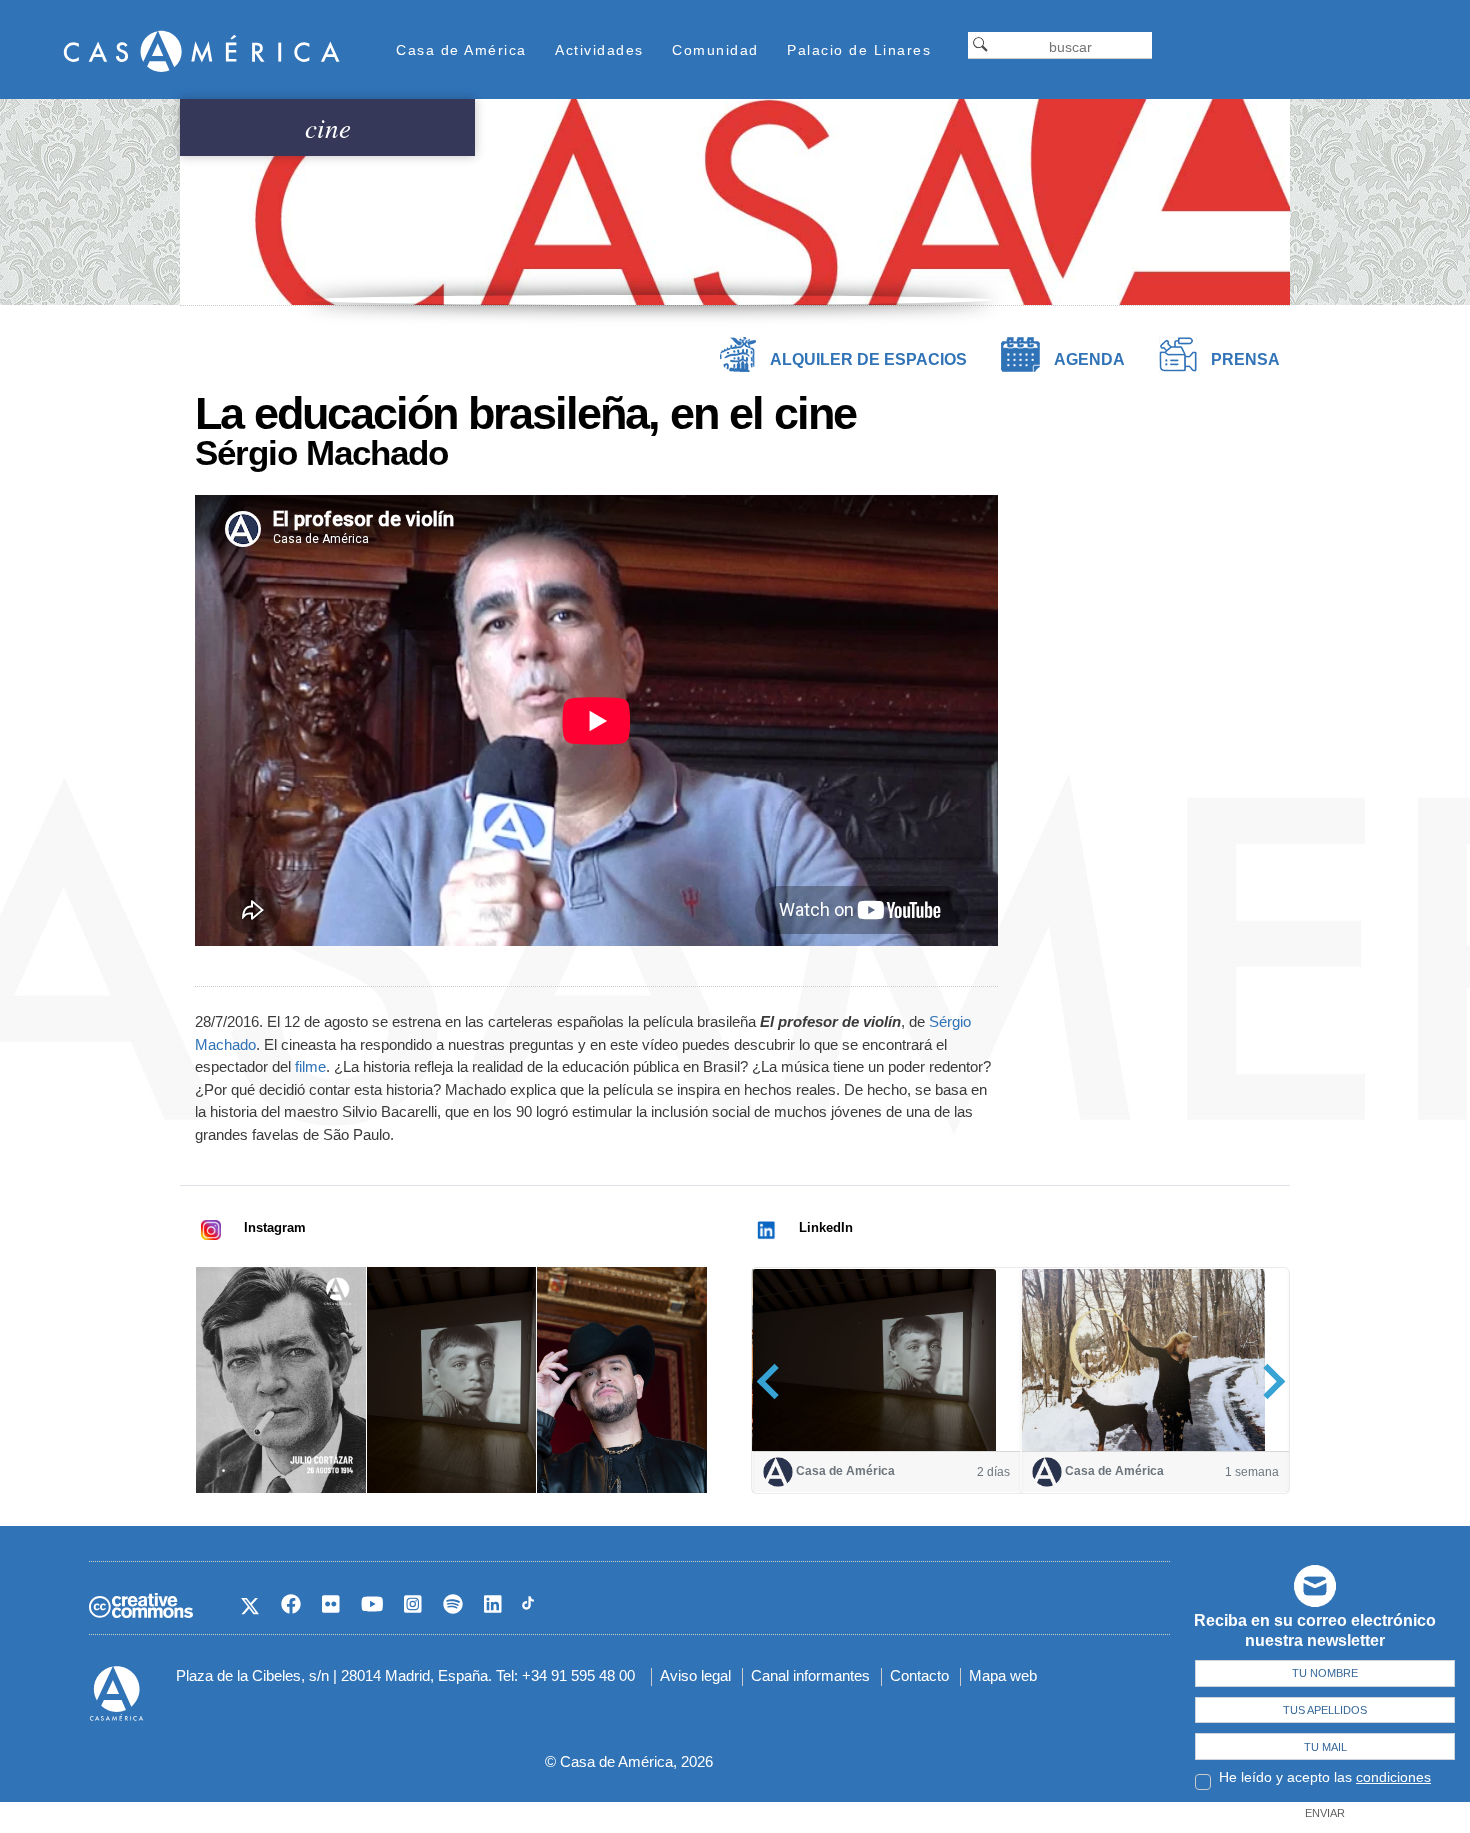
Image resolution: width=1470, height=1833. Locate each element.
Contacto (919, 1675)
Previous (774, 1381)
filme (310, 1066)
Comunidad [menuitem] (715, 50)
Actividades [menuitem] (599, 50)
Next (1267, 1381)
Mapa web (1003, 1675)
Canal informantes (810, 1675)
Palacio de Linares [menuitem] (859, 50)
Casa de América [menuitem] (461, 50)
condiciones (1393, 1777)
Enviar (1325, 1813)
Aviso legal (695, 1675)
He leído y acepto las (1325, 1777)
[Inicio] (202, 50)
